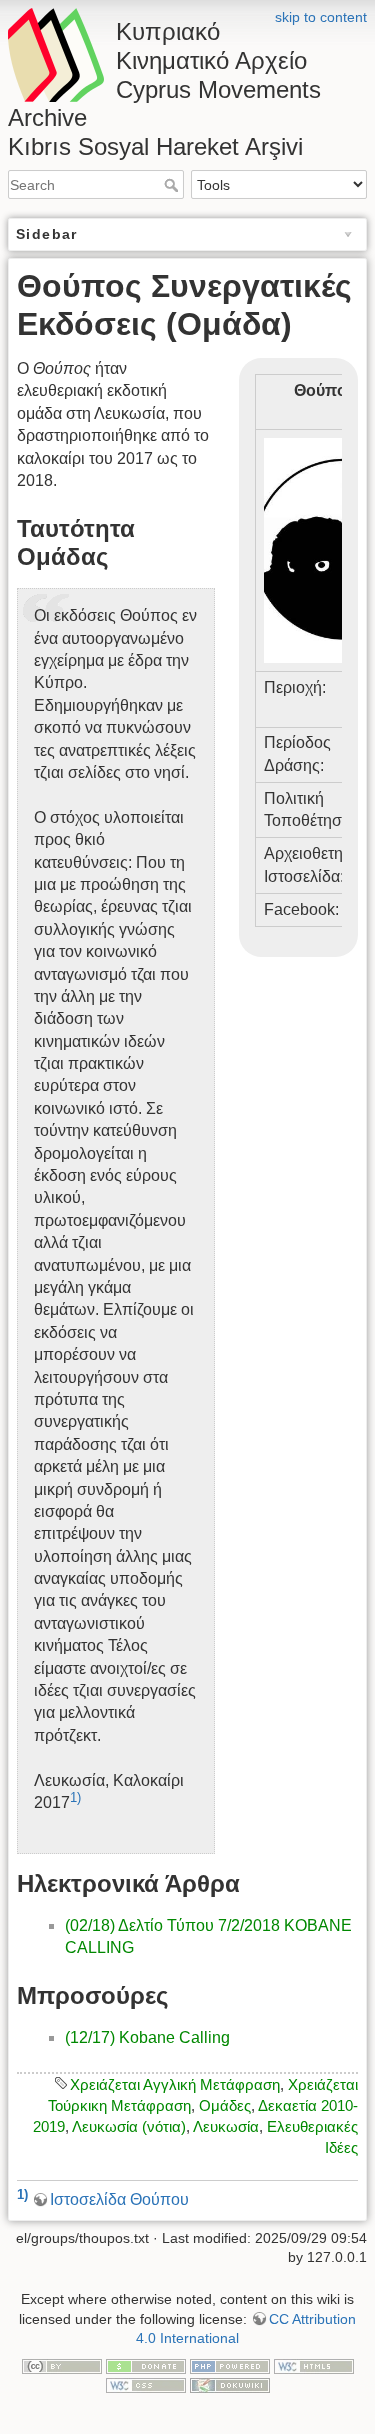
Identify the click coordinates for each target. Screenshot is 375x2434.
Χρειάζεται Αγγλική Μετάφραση (175, 2084)
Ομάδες (225, 2105)
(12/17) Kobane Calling (147, 2037)
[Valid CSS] (146, 2385)
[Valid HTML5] (314, 2365)
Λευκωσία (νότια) (129, 2126)
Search (173, 185)
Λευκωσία (226, 2126)
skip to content (321, 17)
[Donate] (146, 2365)
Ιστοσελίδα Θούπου (119, 2199)
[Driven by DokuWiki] (230, 2385)
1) (75, 1797)
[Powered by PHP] (230, 2365)
